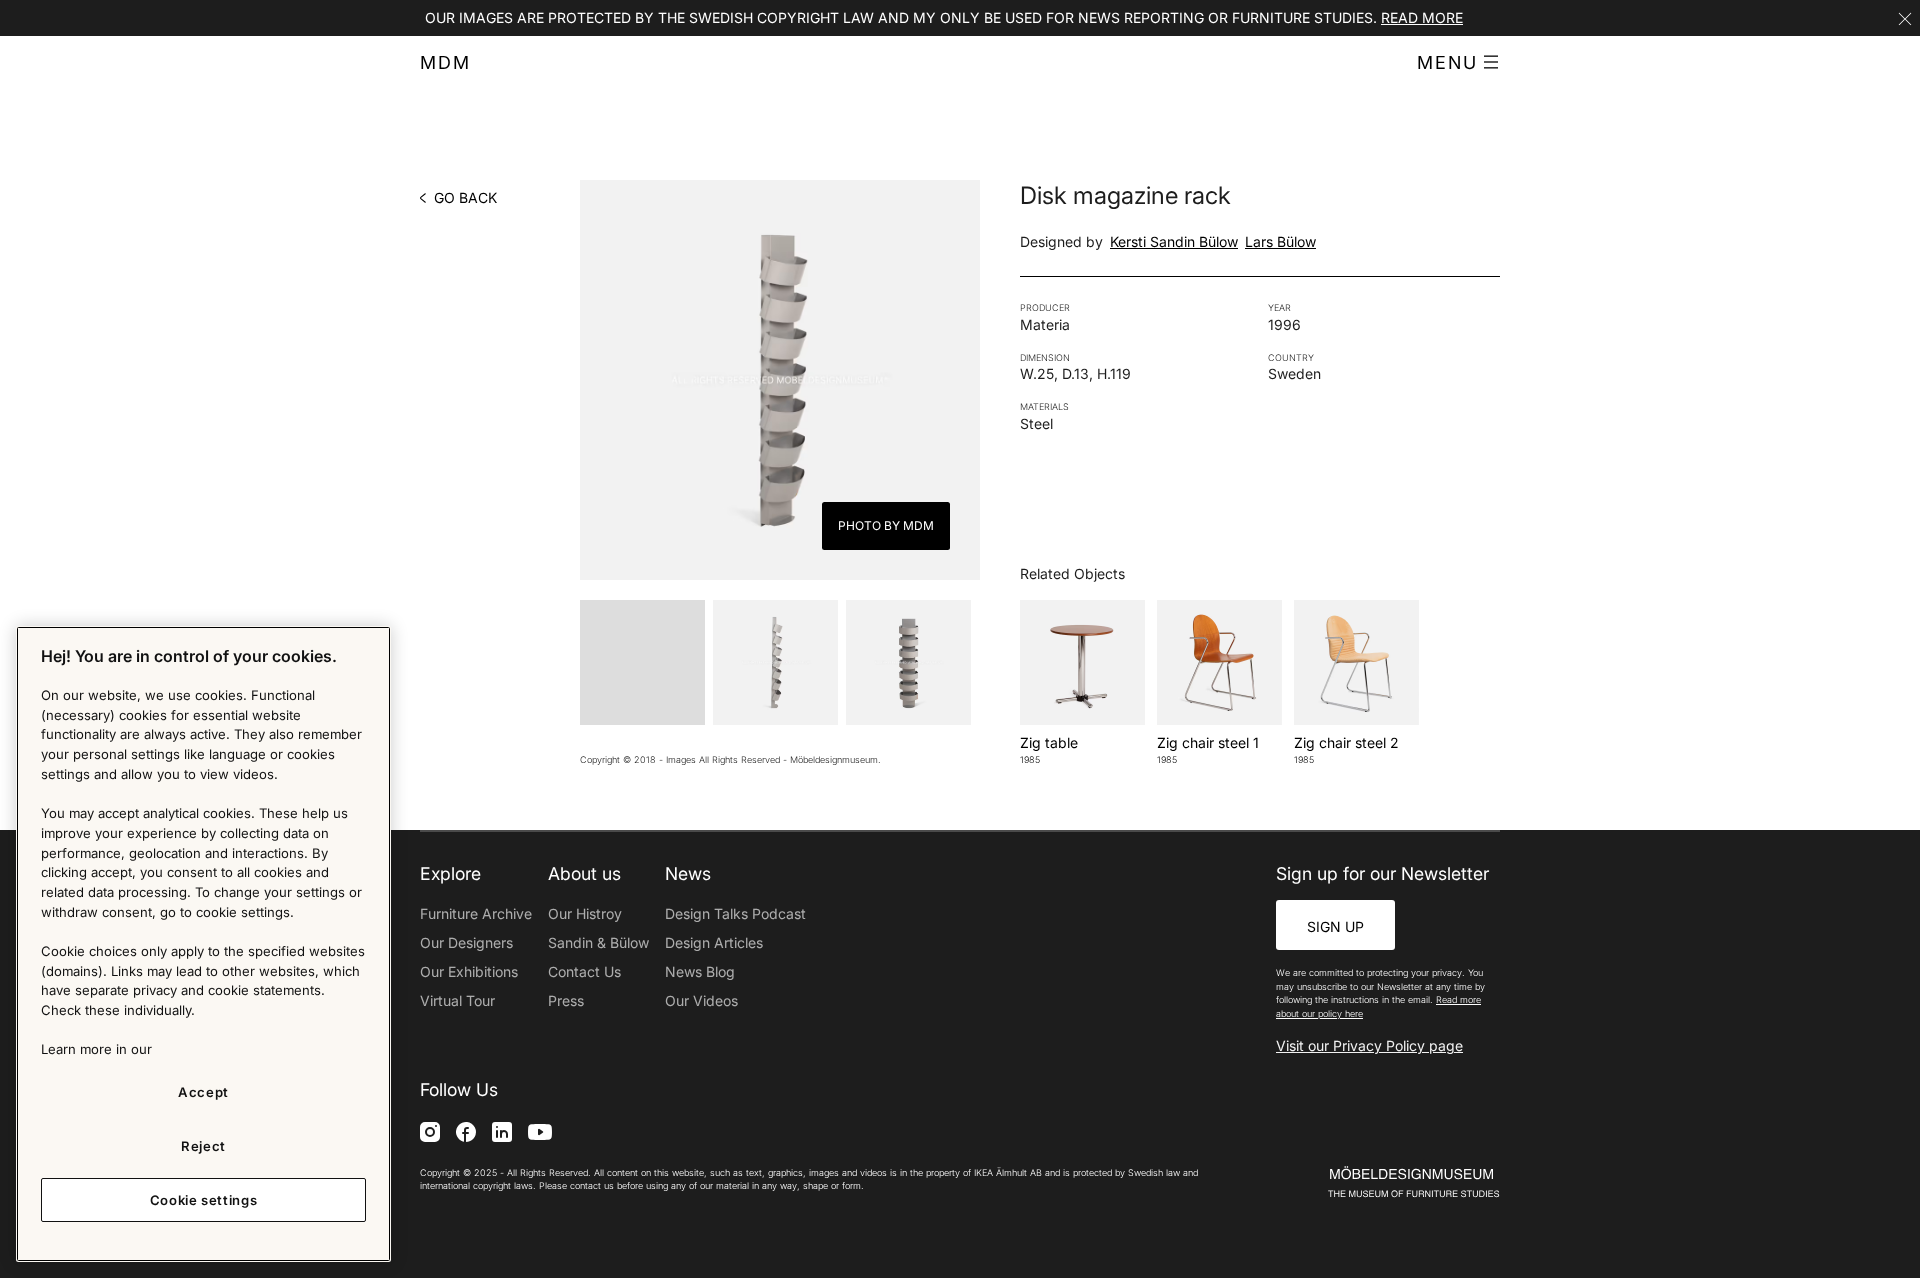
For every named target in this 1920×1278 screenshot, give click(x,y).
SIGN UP (1335, 926)
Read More (1422, 17)
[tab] (642, 662)
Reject (203, 1146)
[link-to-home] (1379, 1182)
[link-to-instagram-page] (430, 1130)
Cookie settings (204, 1200)
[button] (1458, 63)
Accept (203, 1092)
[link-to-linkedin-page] (502, 1130)
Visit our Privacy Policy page (1369, 1045)
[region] (203, 944)
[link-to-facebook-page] (466, 1130)
